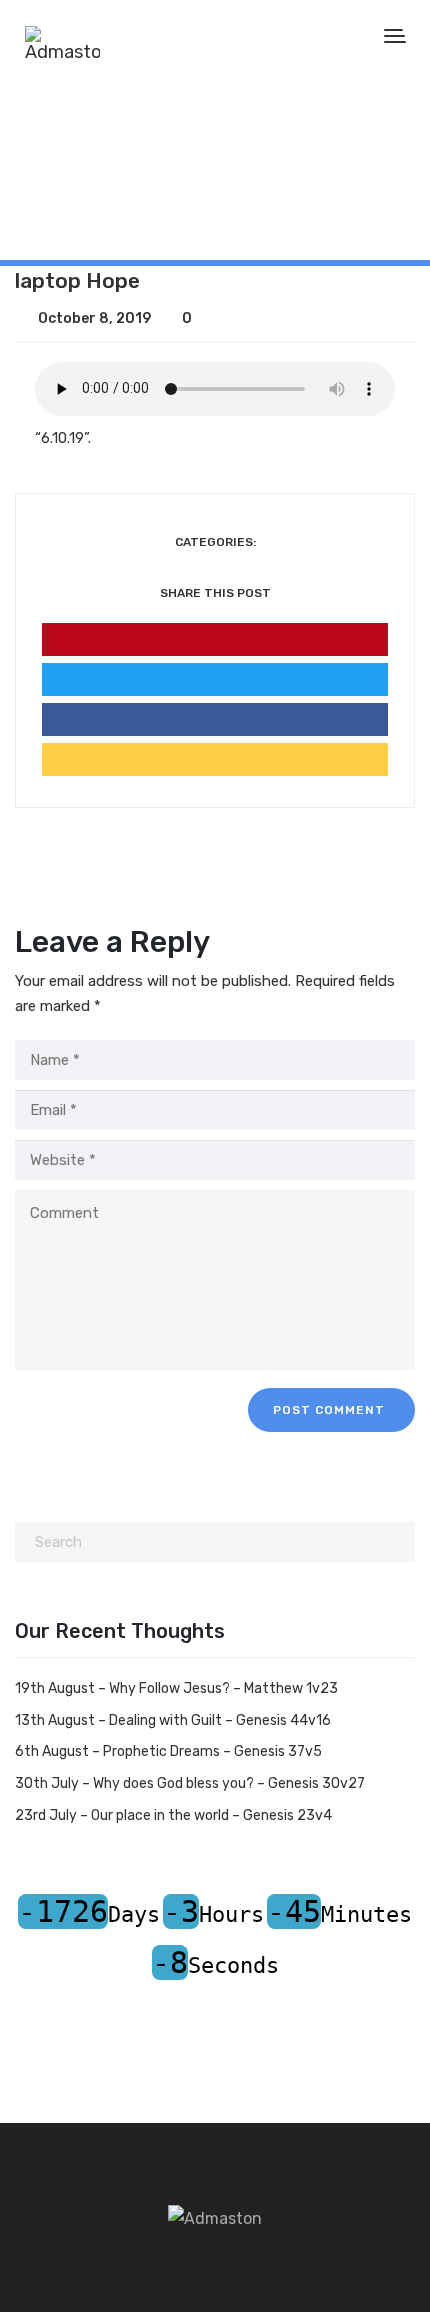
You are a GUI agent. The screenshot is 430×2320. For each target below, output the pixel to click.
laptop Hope (77, 280)
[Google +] (215, 759)
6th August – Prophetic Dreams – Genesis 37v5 (168, 1751)
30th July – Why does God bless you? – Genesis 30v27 (190, 1783)
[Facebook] (215, 719)
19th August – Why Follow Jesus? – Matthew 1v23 (176, 1688)
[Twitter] (215, 679)
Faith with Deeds (109, 191)
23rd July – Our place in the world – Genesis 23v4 (173, 1815)
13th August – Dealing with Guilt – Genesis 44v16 (173, 1720)
